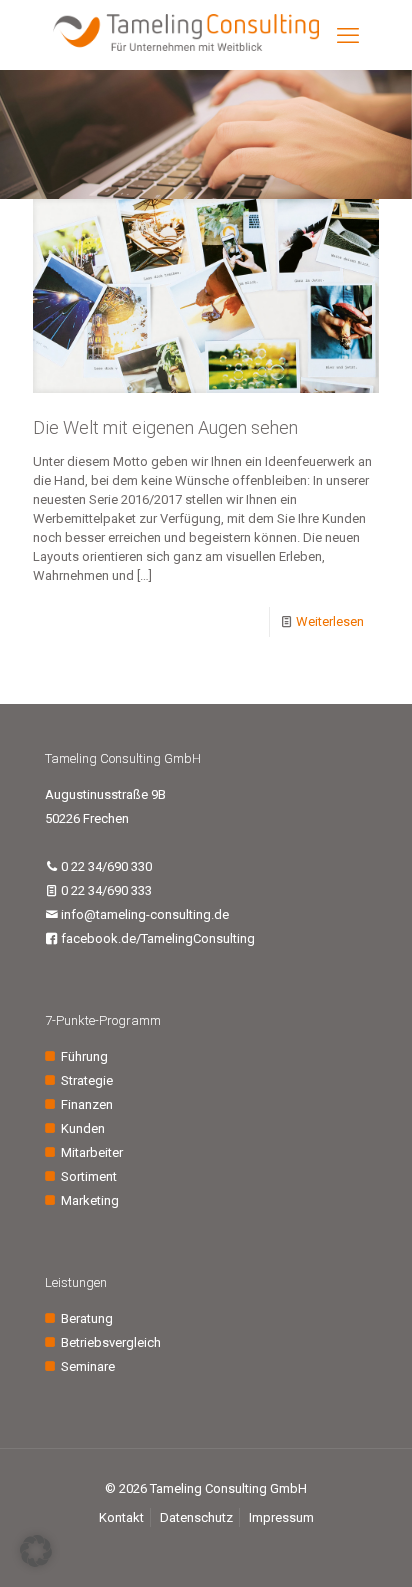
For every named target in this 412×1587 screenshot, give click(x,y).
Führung (84, 1056)
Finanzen (87, 1104)
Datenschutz (196, 1517)
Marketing (90, 1200)
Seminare (88, 1366)
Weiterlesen (330, 621)
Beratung (87, 1318)
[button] (36, 1551)
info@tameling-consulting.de (143, 914)
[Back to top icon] (371, 1546)
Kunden (83, 1128)
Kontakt (121, 1517)
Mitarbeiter (92, 1152)
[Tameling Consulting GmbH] (186, 46)
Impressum (281, 1517)
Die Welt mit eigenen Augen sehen (165, 427)
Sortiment (89, 1176)
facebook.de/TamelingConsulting (156, 938)
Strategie (87, 1080)
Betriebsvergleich (111, 1342)
